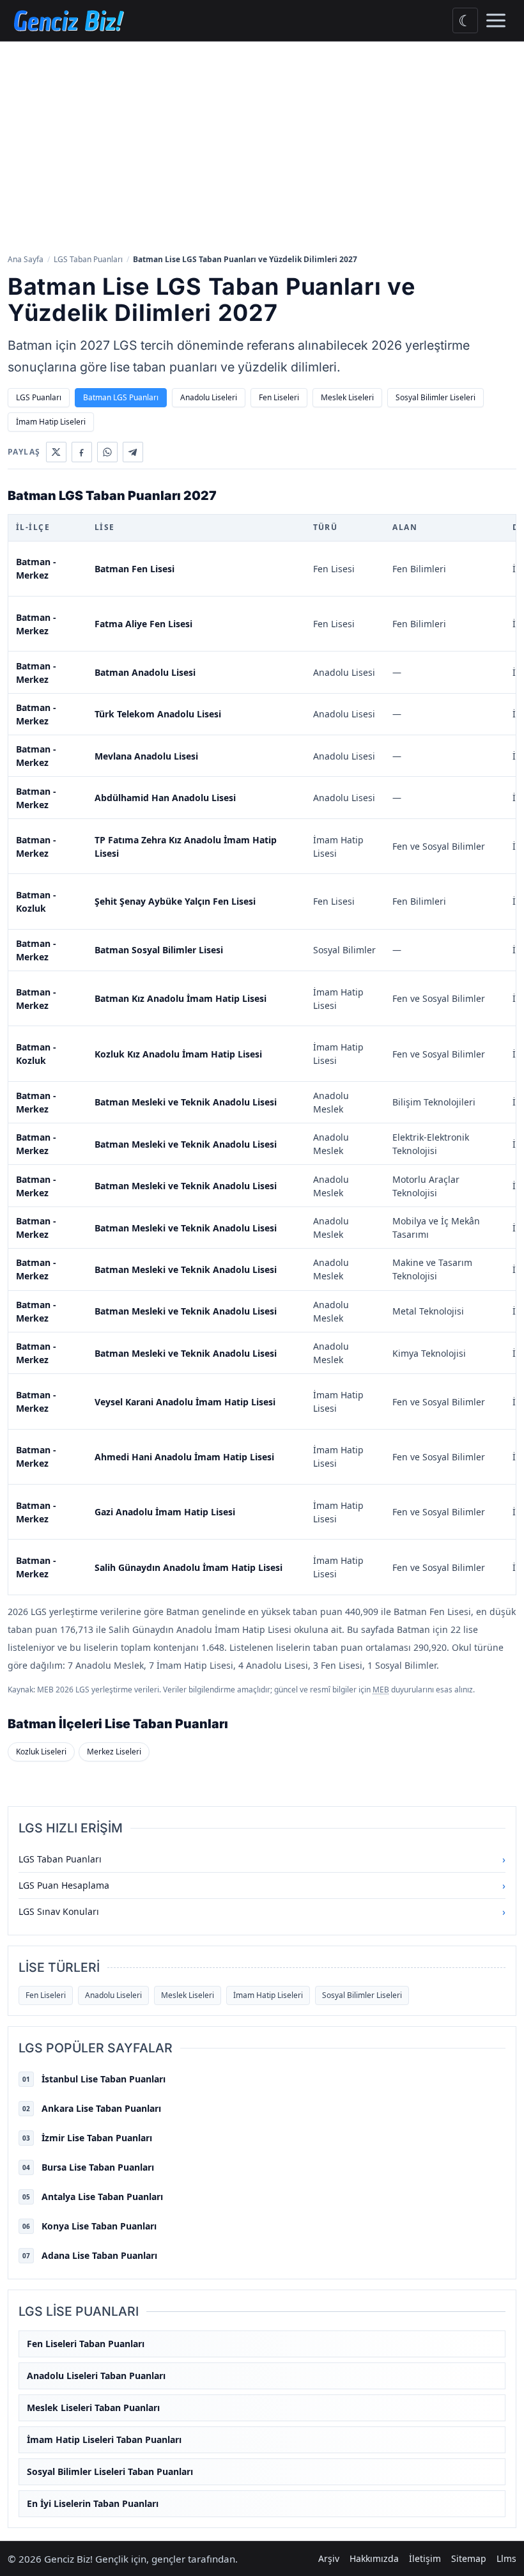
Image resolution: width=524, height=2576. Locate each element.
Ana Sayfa (26, 259)
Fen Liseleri (279, 397)
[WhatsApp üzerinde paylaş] (107, 452)
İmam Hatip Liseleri (51, 422)
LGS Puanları (39, 397)
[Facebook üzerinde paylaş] (82, 452)
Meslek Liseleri (347, 397)
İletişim (425, 2558)
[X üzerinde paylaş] (56, 452)
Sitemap (469, 2558)
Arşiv (329, 2558)
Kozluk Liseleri (41, 1752)
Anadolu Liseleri (209, 397)
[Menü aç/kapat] (496, 20)
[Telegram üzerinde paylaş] (133, 452)
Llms (506, 2558)
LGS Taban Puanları (88, 259)
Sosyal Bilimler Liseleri (435, 397)
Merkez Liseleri (114, 1752)
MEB (381, 1690)
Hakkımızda (374, 2558)
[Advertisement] (262, 146)
